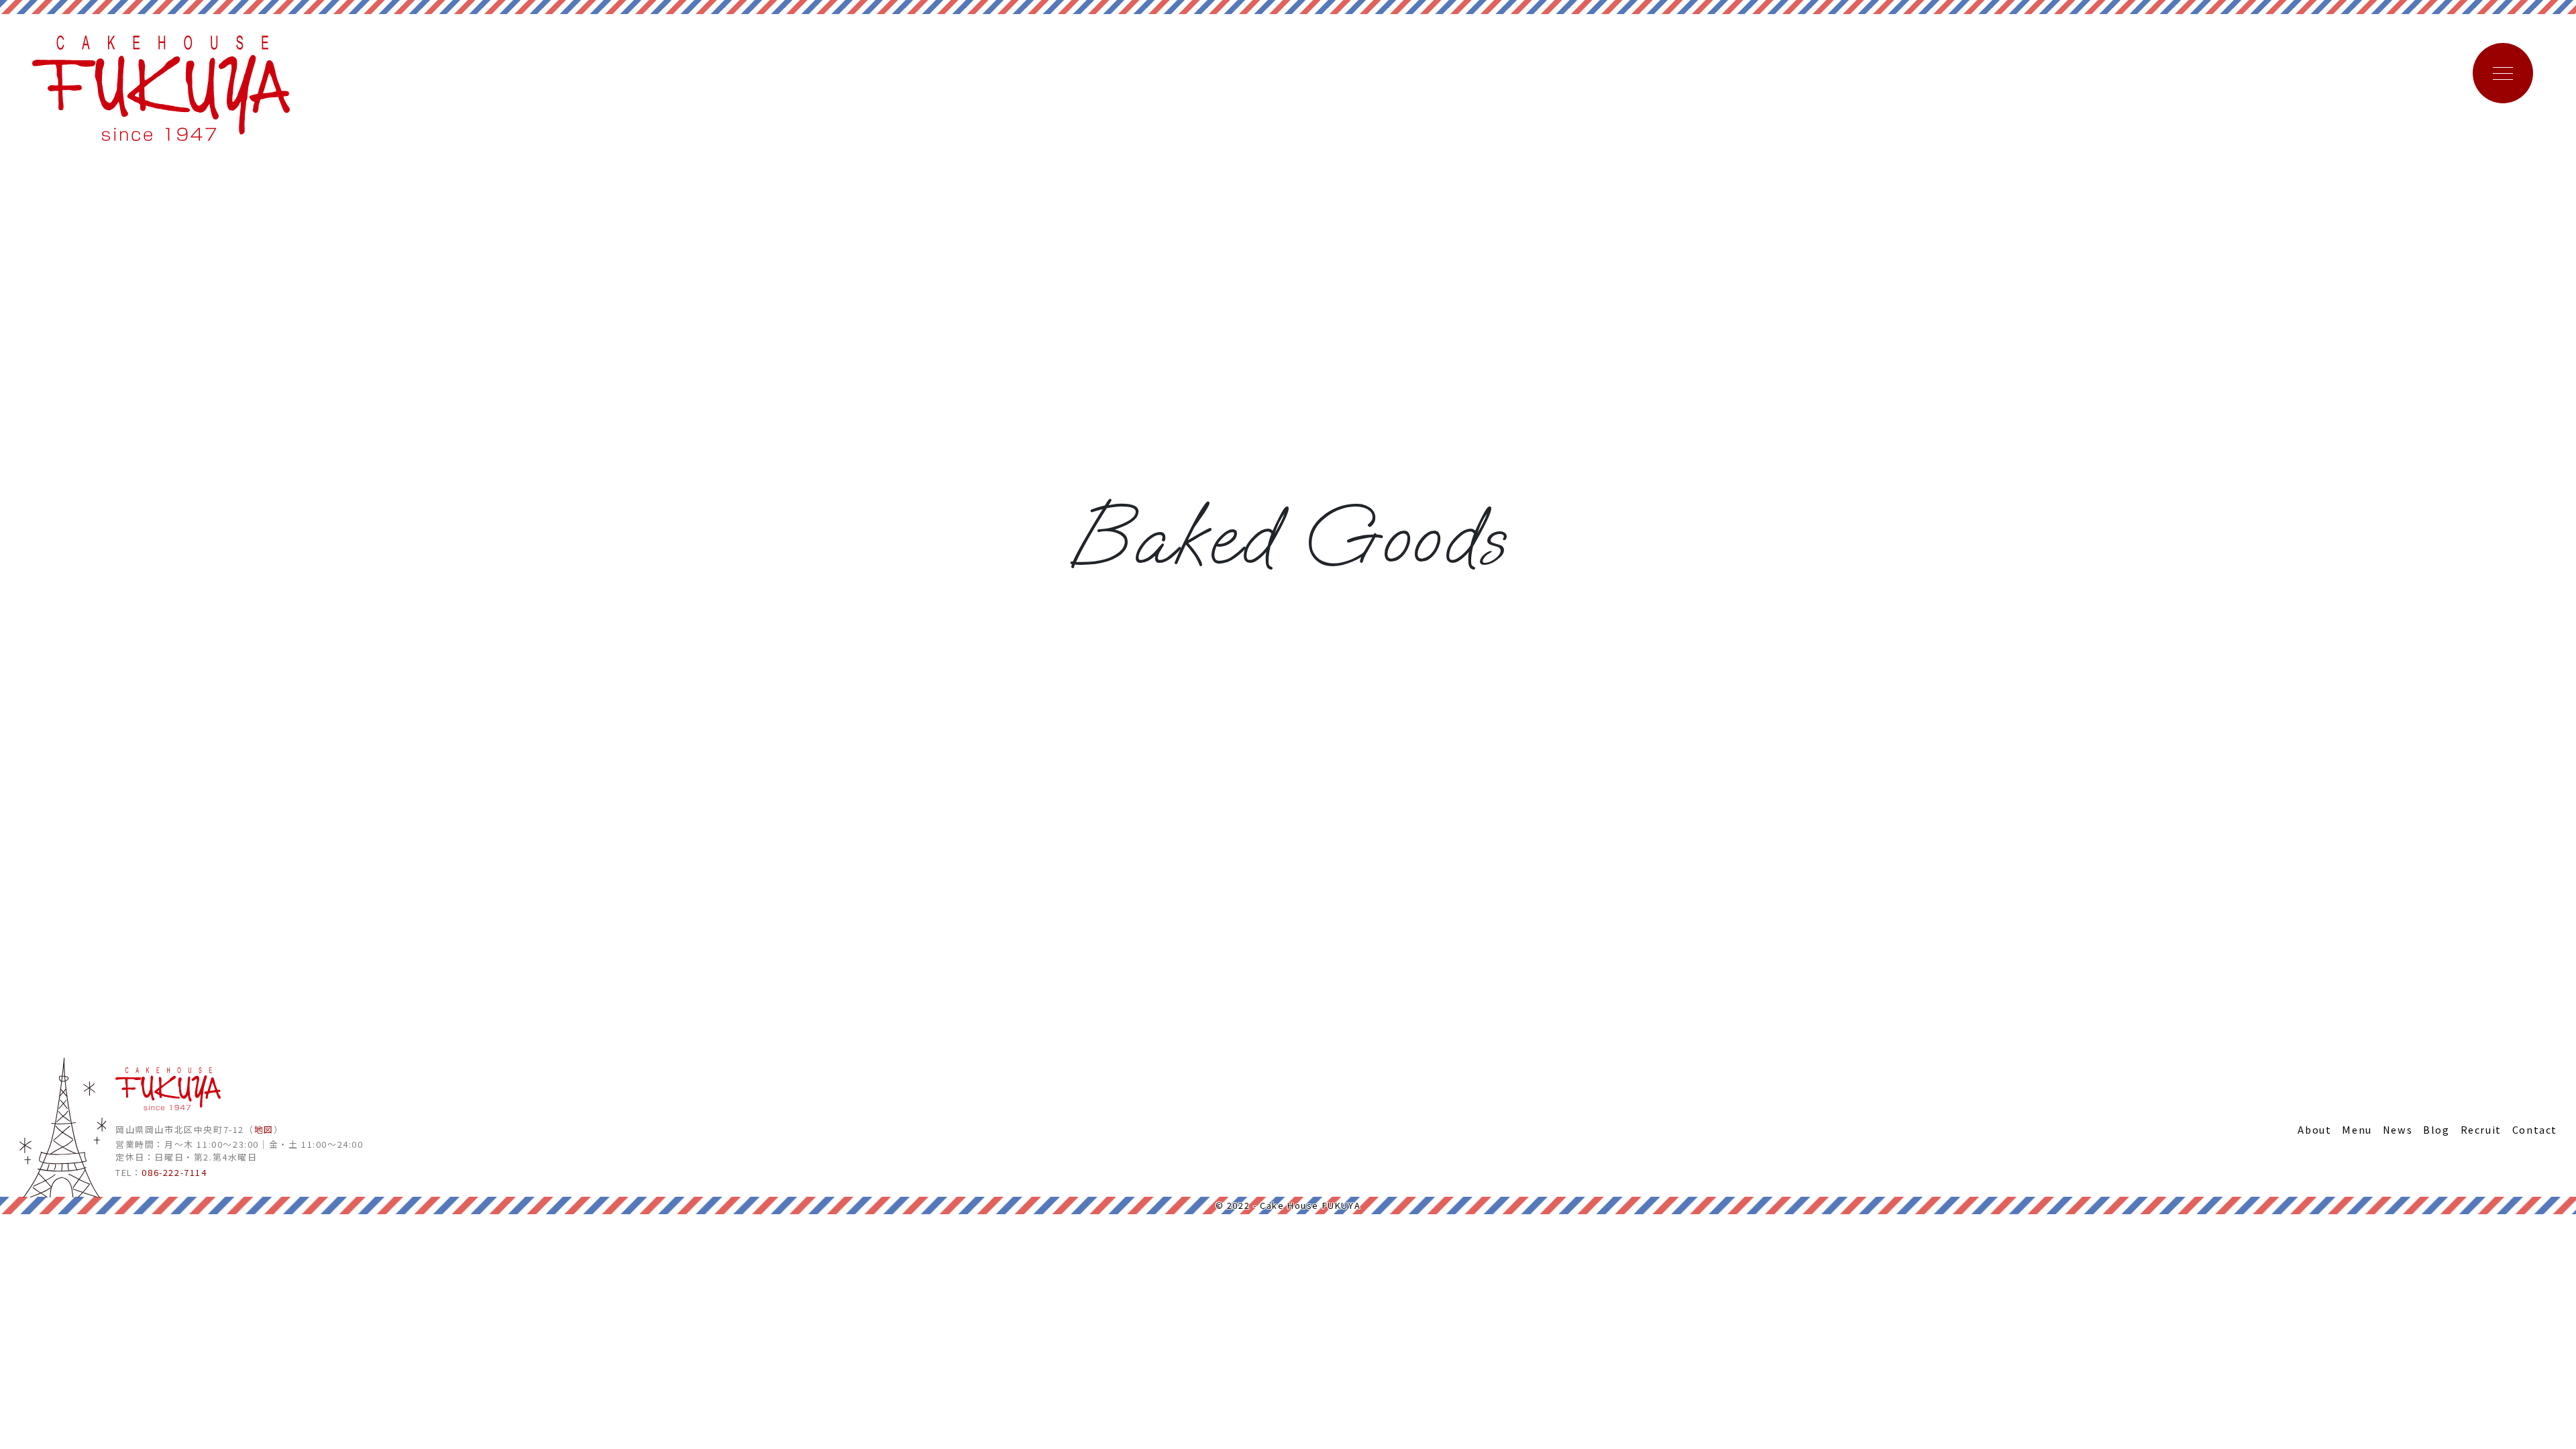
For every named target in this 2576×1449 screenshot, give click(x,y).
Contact (2535, 1129)
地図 (264, 1129)
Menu (2357, 1129)
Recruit (2481, 1129)
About (2314, 1129)
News (2398, 1129)
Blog (2436, 1129)
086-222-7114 (174, 1172)
